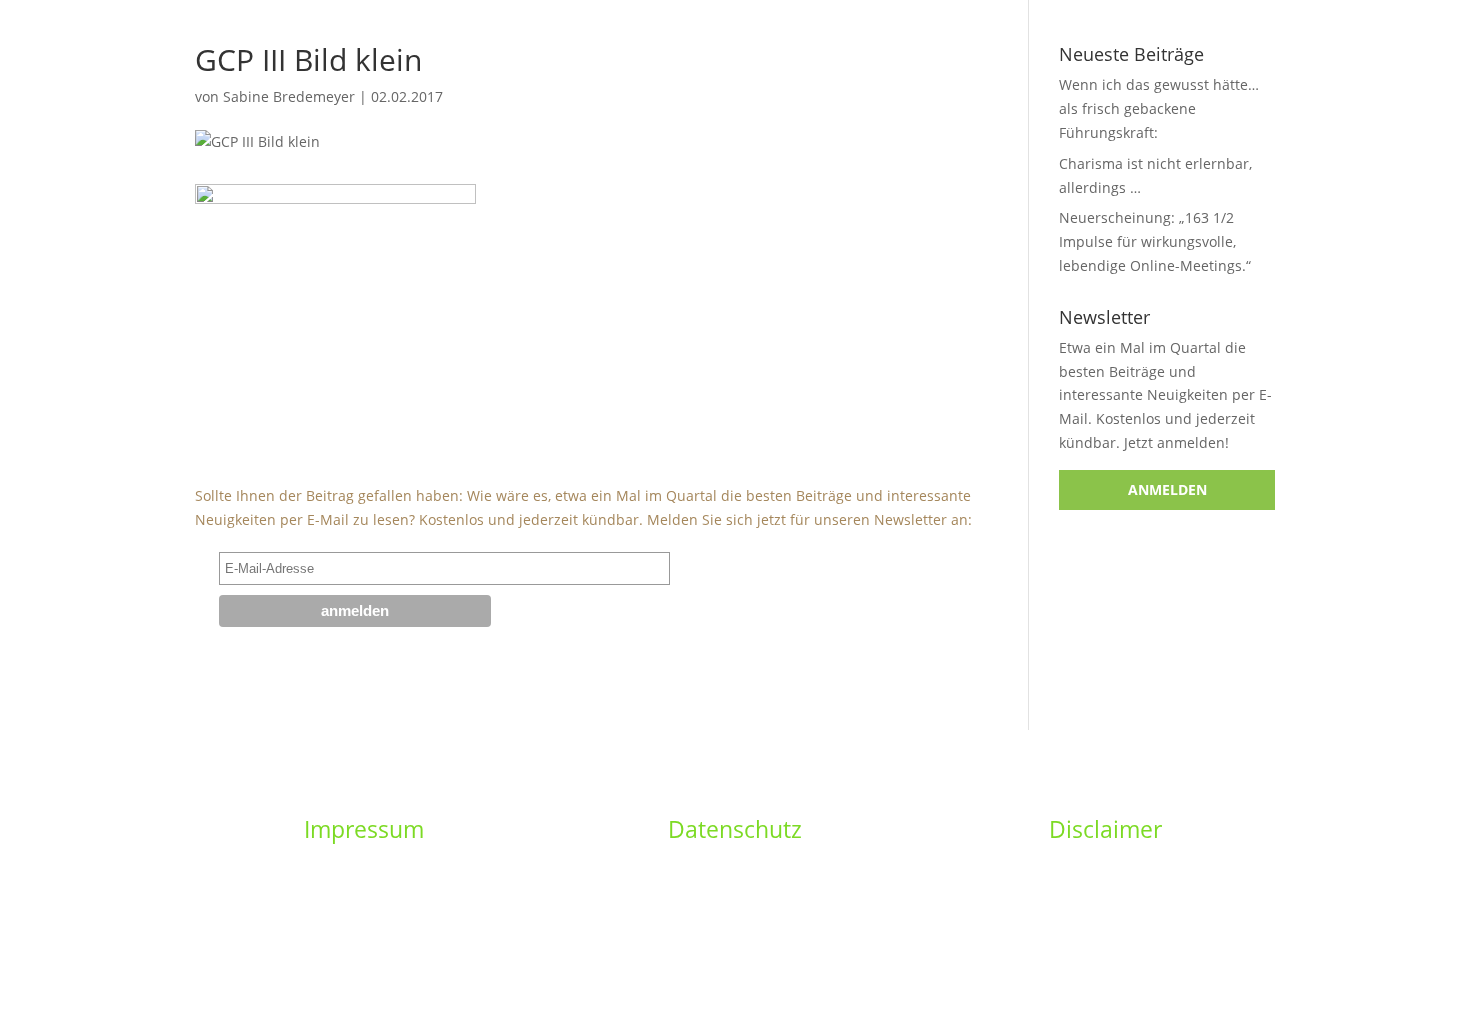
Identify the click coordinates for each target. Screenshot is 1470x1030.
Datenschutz (735, 829)
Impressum (364, 829)
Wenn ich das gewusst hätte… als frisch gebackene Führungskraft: (1159, 108)
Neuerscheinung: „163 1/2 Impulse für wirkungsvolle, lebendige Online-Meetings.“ (1155, 241)
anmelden (1167, 489)
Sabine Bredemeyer (289, 96)
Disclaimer (1105, 829)
